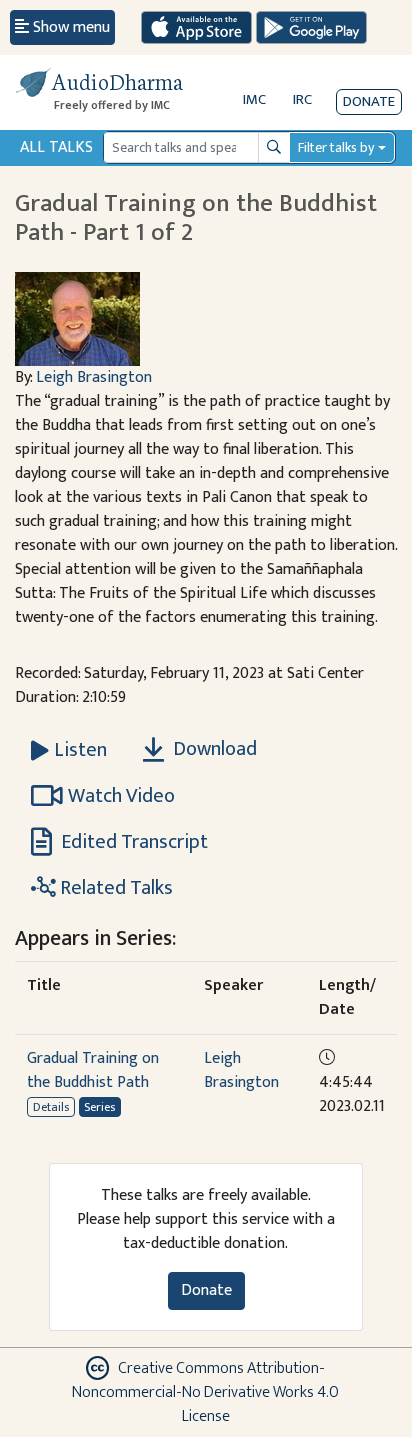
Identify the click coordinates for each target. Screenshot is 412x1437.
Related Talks (114, 888)
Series (99, 1107)
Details (51, 1107)
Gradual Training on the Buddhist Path (93, 1070)
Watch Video (121, 796)
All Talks (56, 147)
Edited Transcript (132, 842)
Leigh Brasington (94, 377)
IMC (254, 99)
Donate (369, 101)
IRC (302, 99)
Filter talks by (336, 147)
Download (213, 749)
